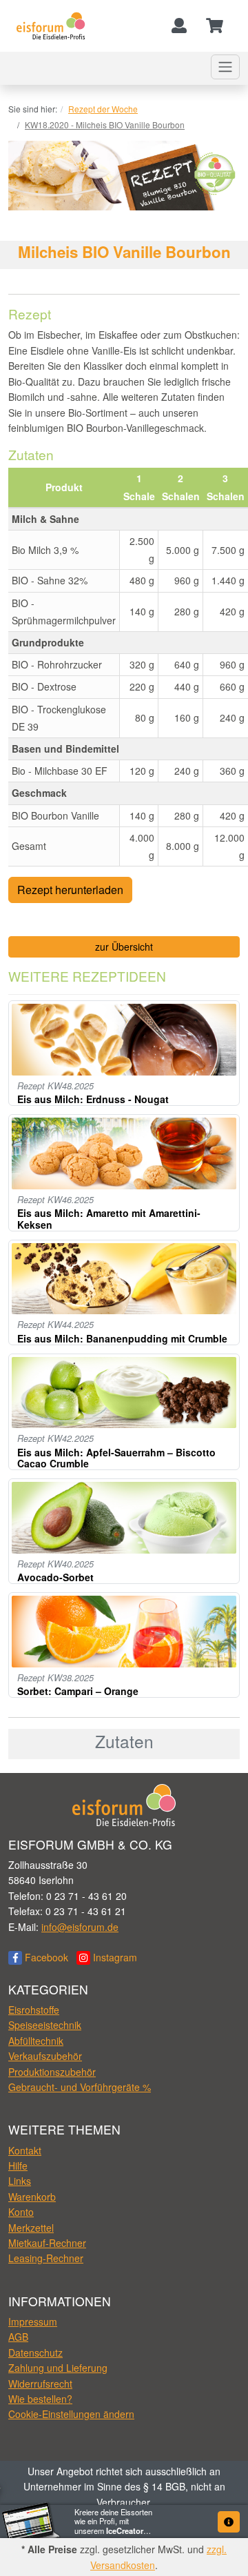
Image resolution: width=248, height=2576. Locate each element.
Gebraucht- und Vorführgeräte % (80, 2087)
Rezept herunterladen (70, 890)
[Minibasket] (215, 26)
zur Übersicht (124, 947)
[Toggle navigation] (225, 67)
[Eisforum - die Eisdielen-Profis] (51, 26)
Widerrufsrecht (40, 2384)
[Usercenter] (179, 26)
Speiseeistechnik (45, 2025)
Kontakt (25, 2150)
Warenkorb (32, 2197)
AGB (18, 2337)
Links (20, 2181)
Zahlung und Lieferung (58, 2368)
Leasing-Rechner (46, 2258)
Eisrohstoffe (34, 2010)
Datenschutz (35, 2352)
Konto (21, 2212)
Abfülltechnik (36, 2041)
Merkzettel (31, 2228)
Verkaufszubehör (45, 2056)
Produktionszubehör (52, 2072)
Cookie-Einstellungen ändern (71, 2414)
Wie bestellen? (40, 2399)
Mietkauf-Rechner (47, 2243)
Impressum (33, 2321)
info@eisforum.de (80, 1927)
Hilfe (18, 2166)
